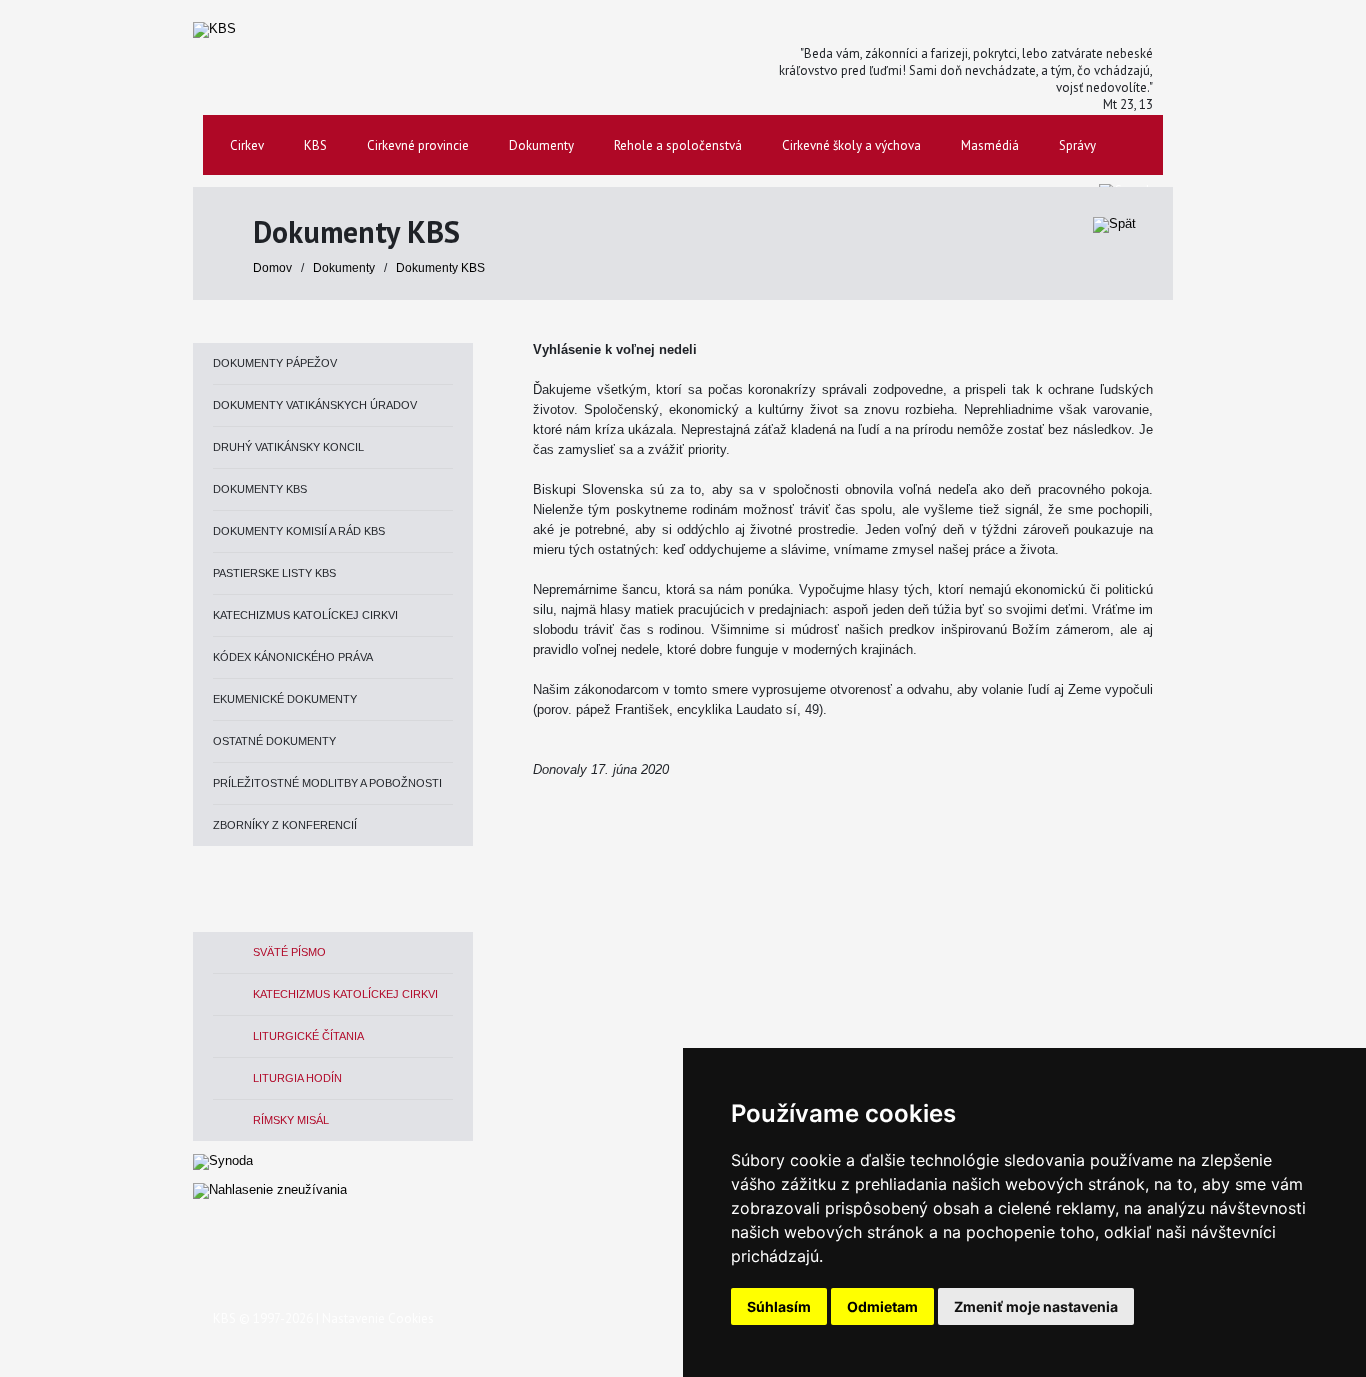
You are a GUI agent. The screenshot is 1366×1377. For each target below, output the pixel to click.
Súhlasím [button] (779, 1306)
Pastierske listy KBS (274, 573)
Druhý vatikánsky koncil (288, 447)
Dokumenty (345, 268)
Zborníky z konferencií (285, 825)
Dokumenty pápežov (275, 363)
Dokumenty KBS (440, 268)
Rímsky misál (291, 1120)
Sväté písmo (289, 952)
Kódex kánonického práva (293, 657)
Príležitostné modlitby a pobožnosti (327, 783)
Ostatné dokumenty (274, 741)
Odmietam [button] (882, 1306)
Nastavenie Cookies (378, 1318)
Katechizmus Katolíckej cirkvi (305, 615)
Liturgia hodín (297, 1078)
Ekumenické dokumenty (285, 699)
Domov (272, 268)
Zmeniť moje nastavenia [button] (1036, 1306)
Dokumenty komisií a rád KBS (299, 531)
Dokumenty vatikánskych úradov (315, 405)
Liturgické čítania (308, 1036)
